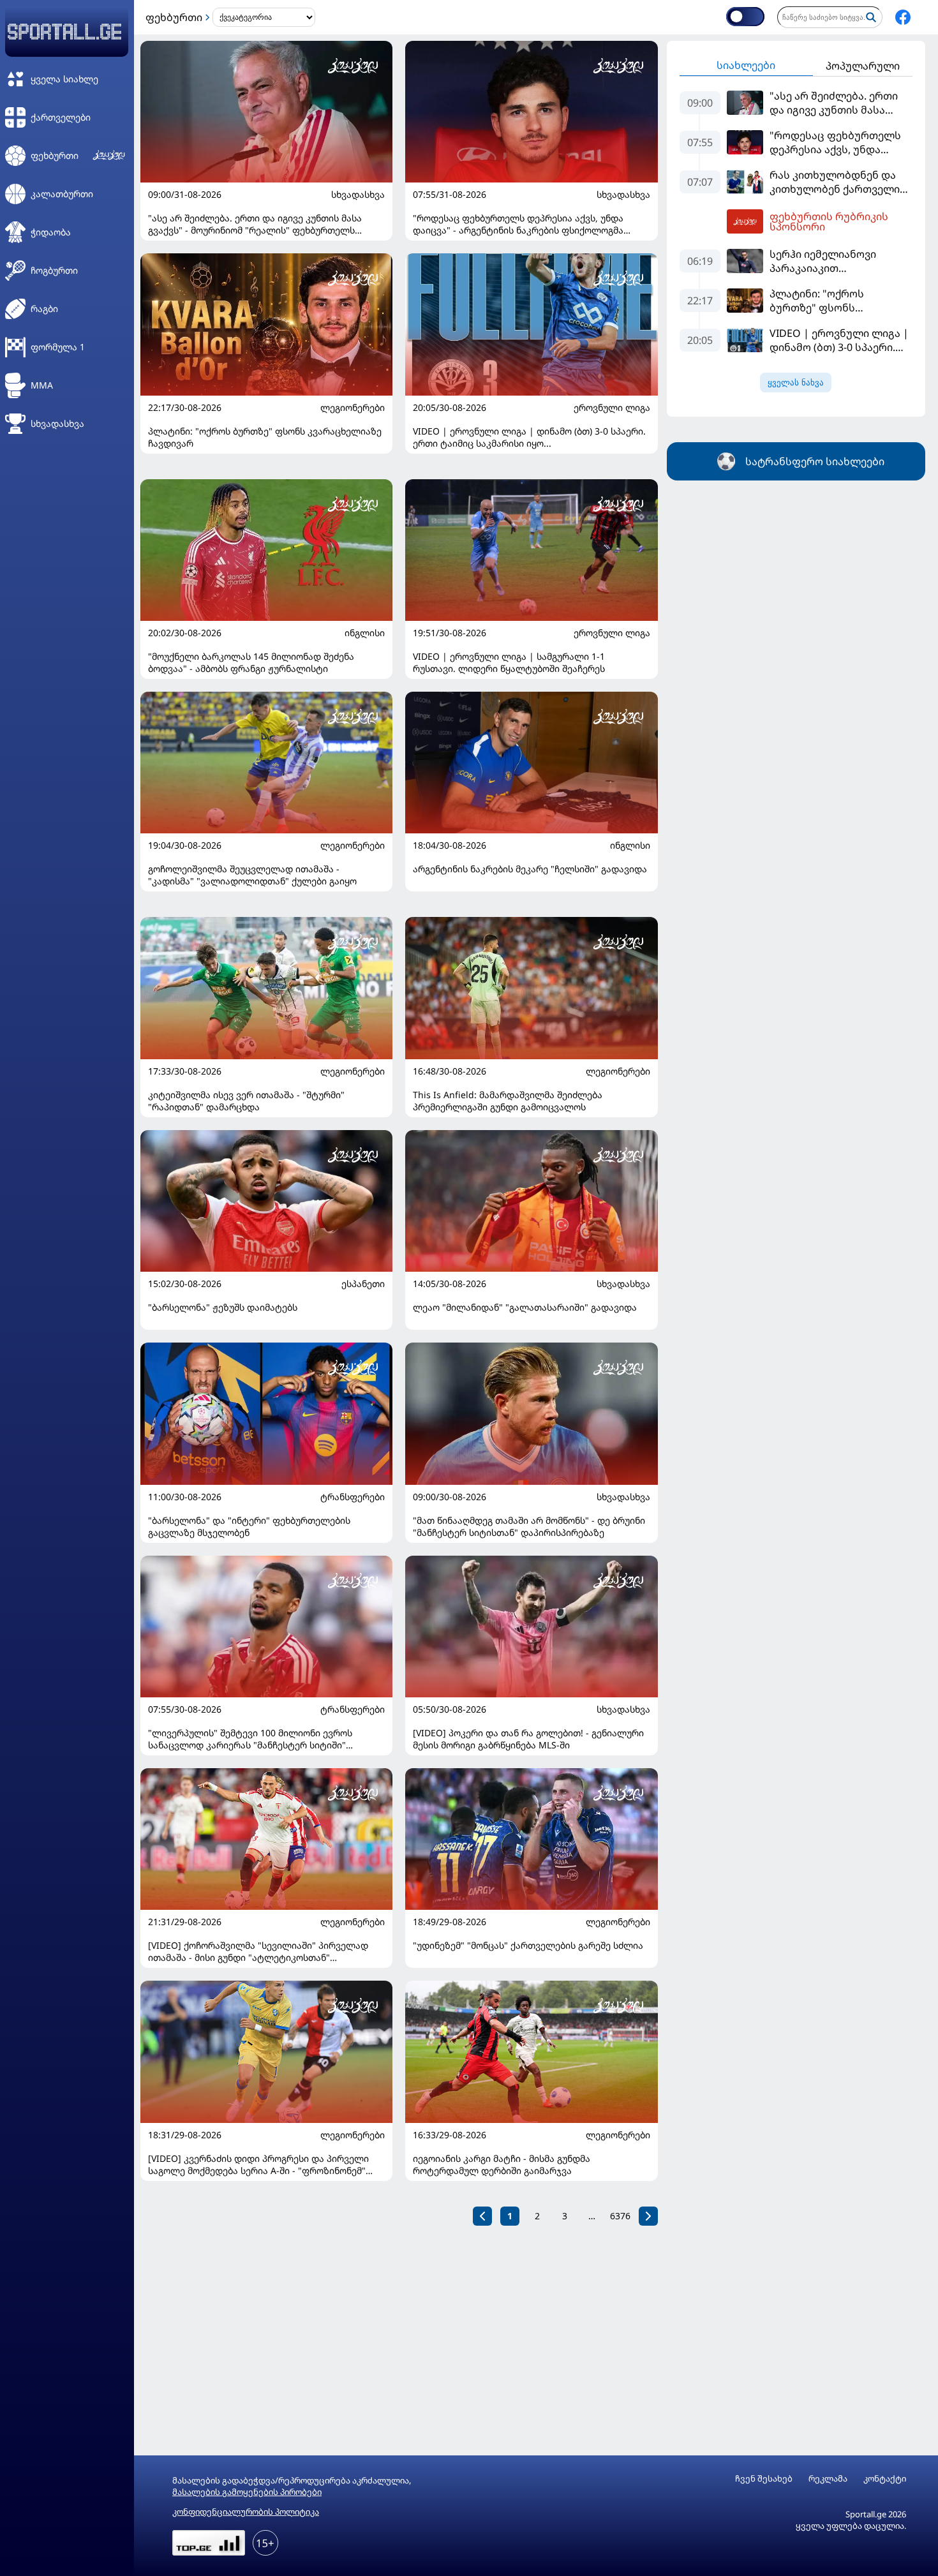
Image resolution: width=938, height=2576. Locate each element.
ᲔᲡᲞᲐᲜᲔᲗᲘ (363, 1284)
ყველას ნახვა (796, 383)
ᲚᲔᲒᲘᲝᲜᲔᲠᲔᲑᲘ (353, 408)
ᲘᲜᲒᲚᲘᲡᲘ (365, 633)
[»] (648, 2216)
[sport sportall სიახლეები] (903, 17)
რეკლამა (828, 2479)
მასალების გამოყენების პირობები (247, 2492)
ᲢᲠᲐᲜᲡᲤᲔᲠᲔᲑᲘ (353, 1497)
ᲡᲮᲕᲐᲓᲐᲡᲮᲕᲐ (358, 195)
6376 (620, 2216)
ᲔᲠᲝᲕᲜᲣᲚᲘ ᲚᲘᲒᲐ (612, 408)
